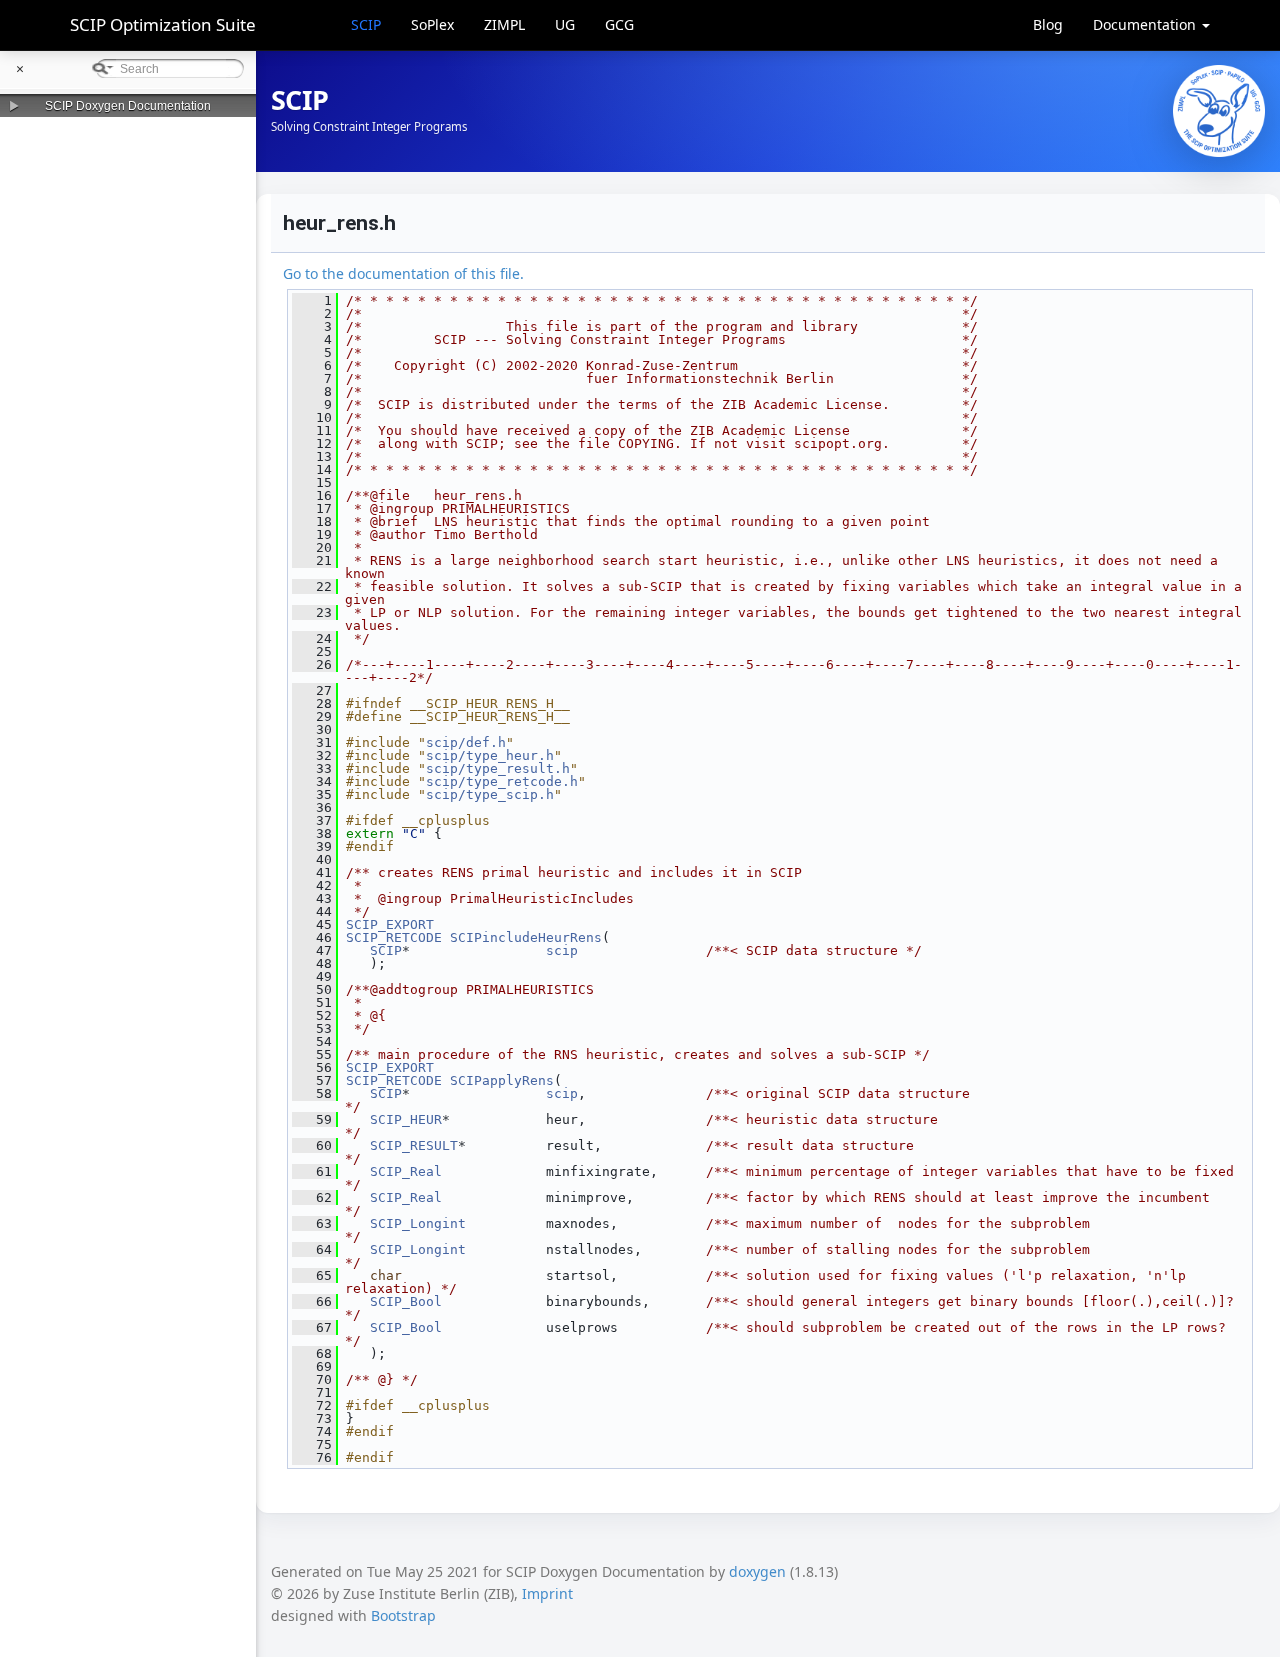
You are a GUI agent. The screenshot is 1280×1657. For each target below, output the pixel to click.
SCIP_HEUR (406, 1119)
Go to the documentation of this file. (403, 273)
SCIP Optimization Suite (163, 24)
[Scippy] (1219, 111)
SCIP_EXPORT (390, 924)
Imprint (547, 1593)
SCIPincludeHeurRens (526, 937)
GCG (619, 24)
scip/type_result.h (498, 768)
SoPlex (432, 24)
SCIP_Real (406, 1171)
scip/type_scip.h (490, 794)
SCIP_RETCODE (394, 937)
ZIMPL (504, 24)
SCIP (366, 24)
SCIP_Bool (406, 1301)
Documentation (1146, 24)
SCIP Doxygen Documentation (128, 106)
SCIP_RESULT (414, 1145)
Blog (1048, 24)
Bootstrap (403, 1615)
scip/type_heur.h (490, 755)
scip (562, 950)
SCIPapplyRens (502, 1080)
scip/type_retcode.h (502, 781)
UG (565, 24)
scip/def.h (466, 742)
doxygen (757, 1571)
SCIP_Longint (418, 1223)
